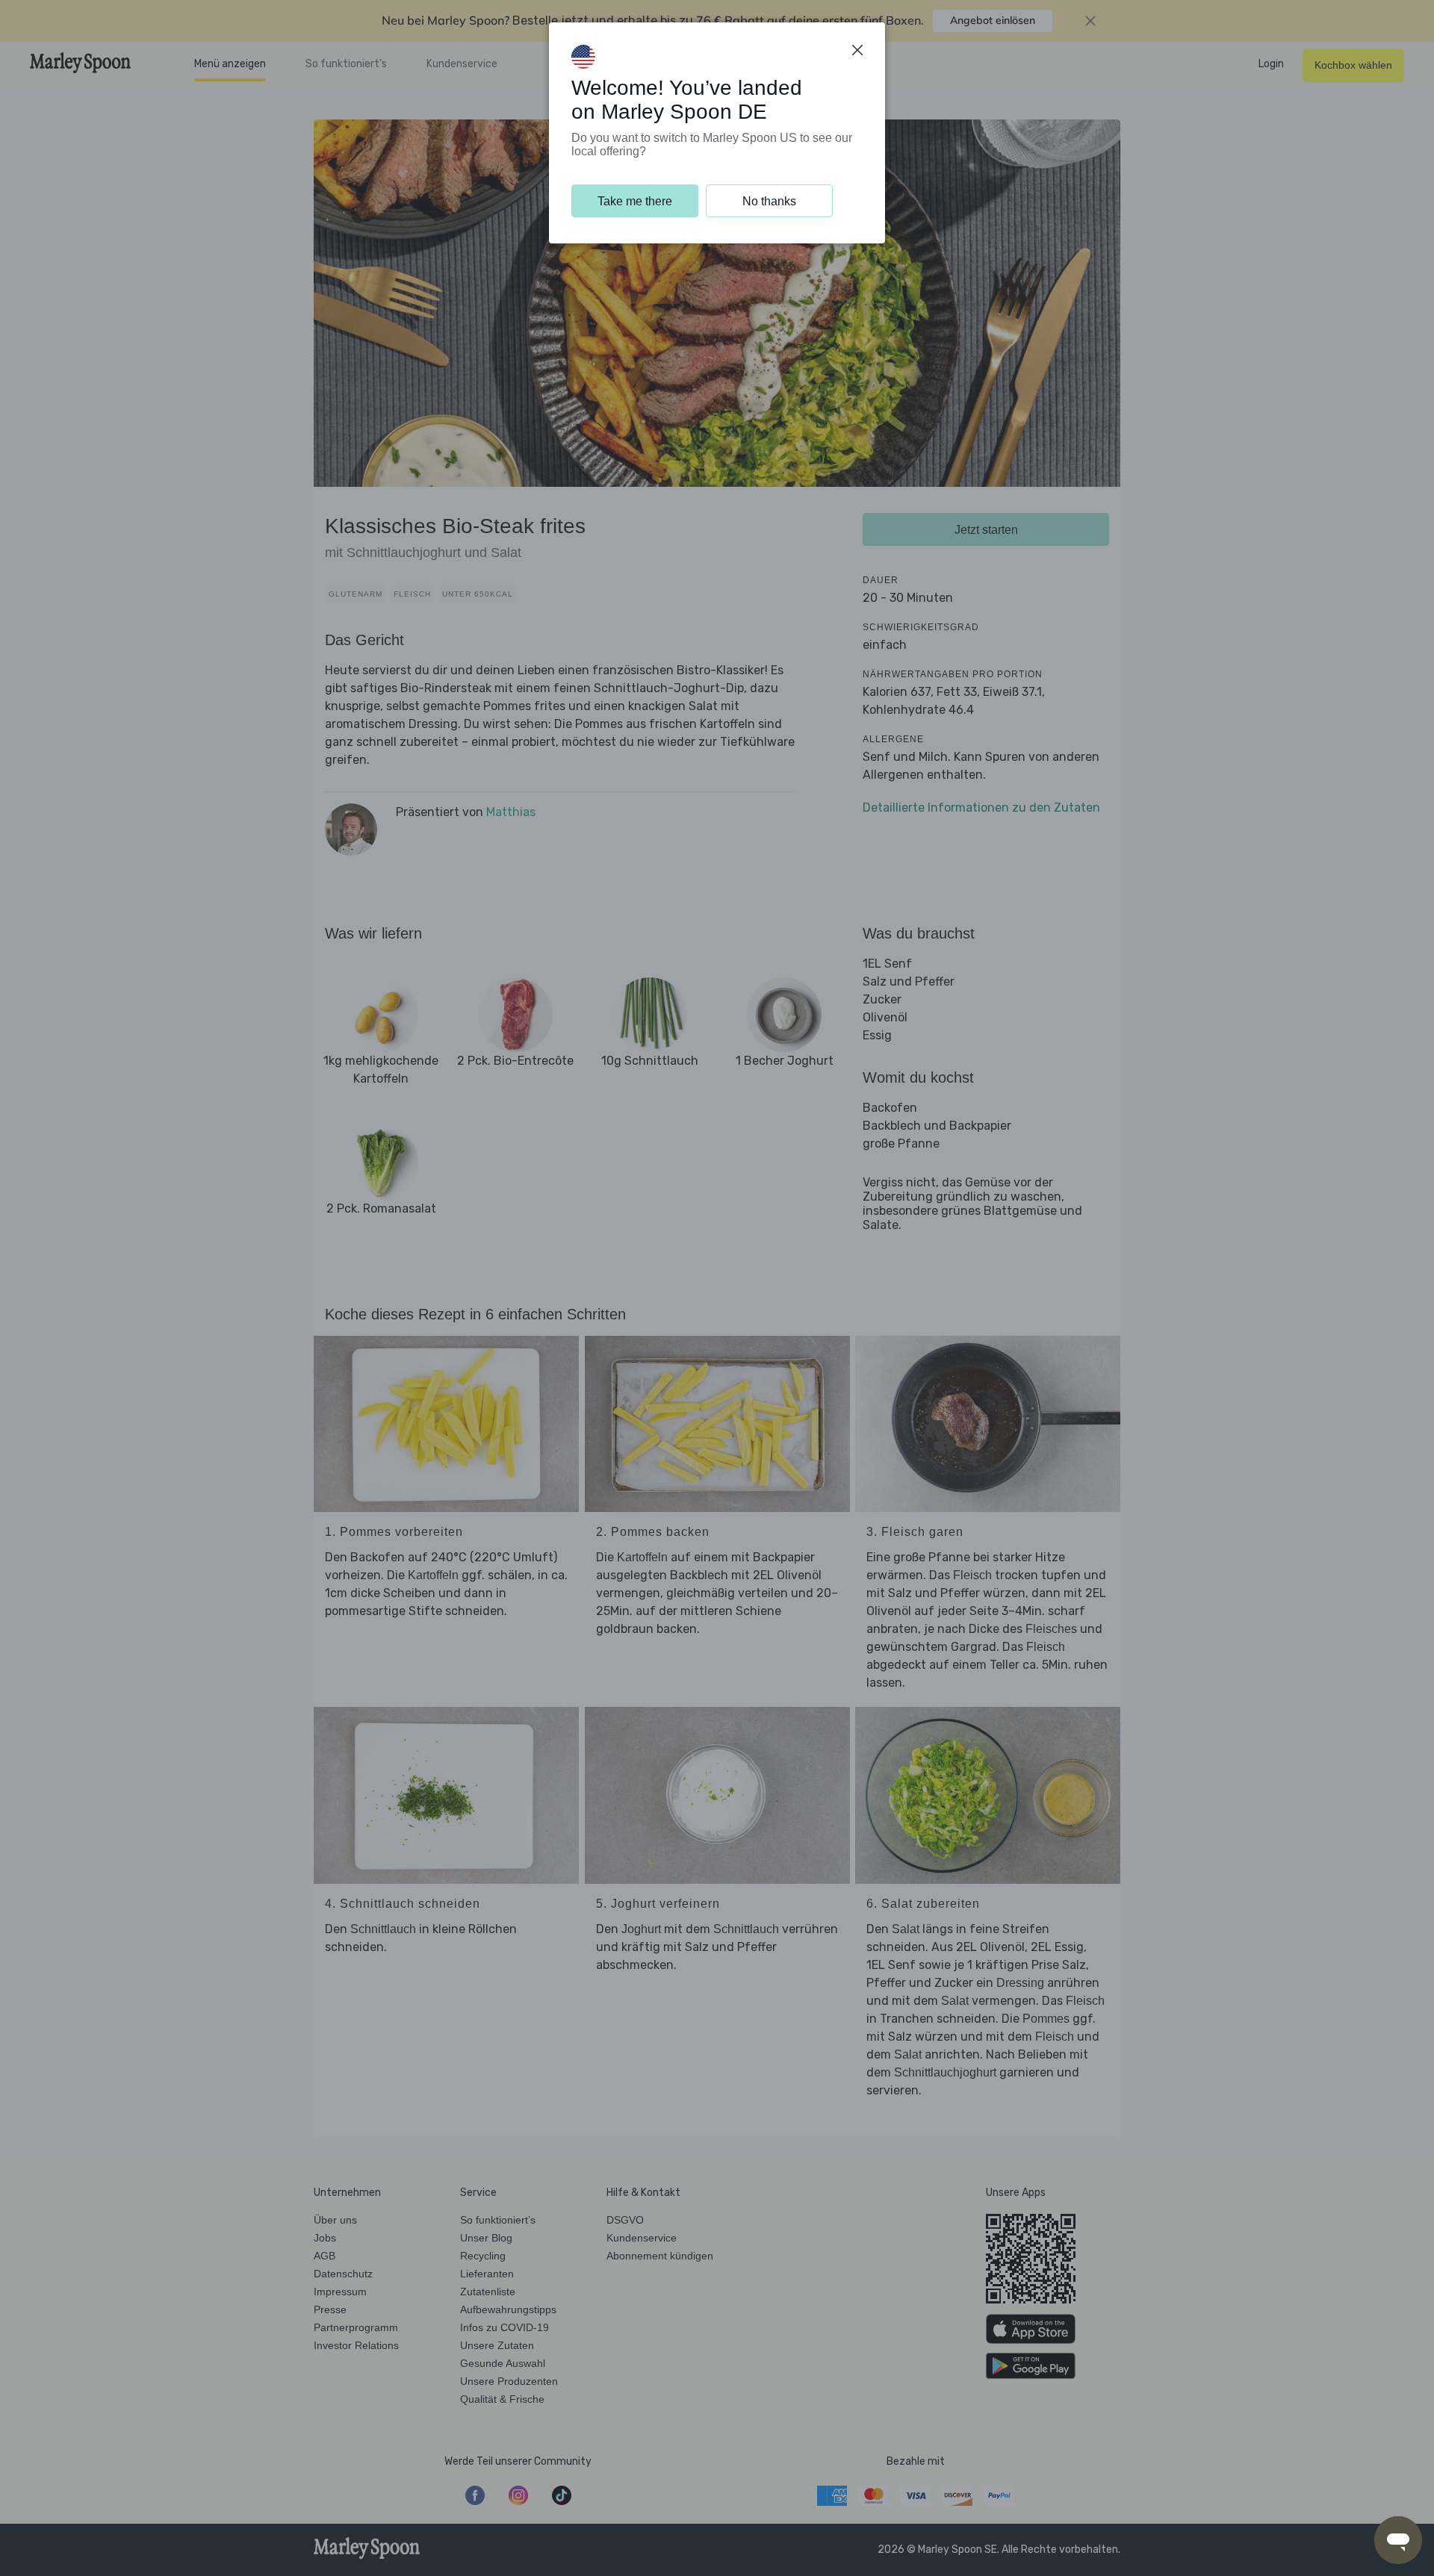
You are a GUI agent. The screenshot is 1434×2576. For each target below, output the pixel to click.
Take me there (635, 201)
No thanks (769, 201)
